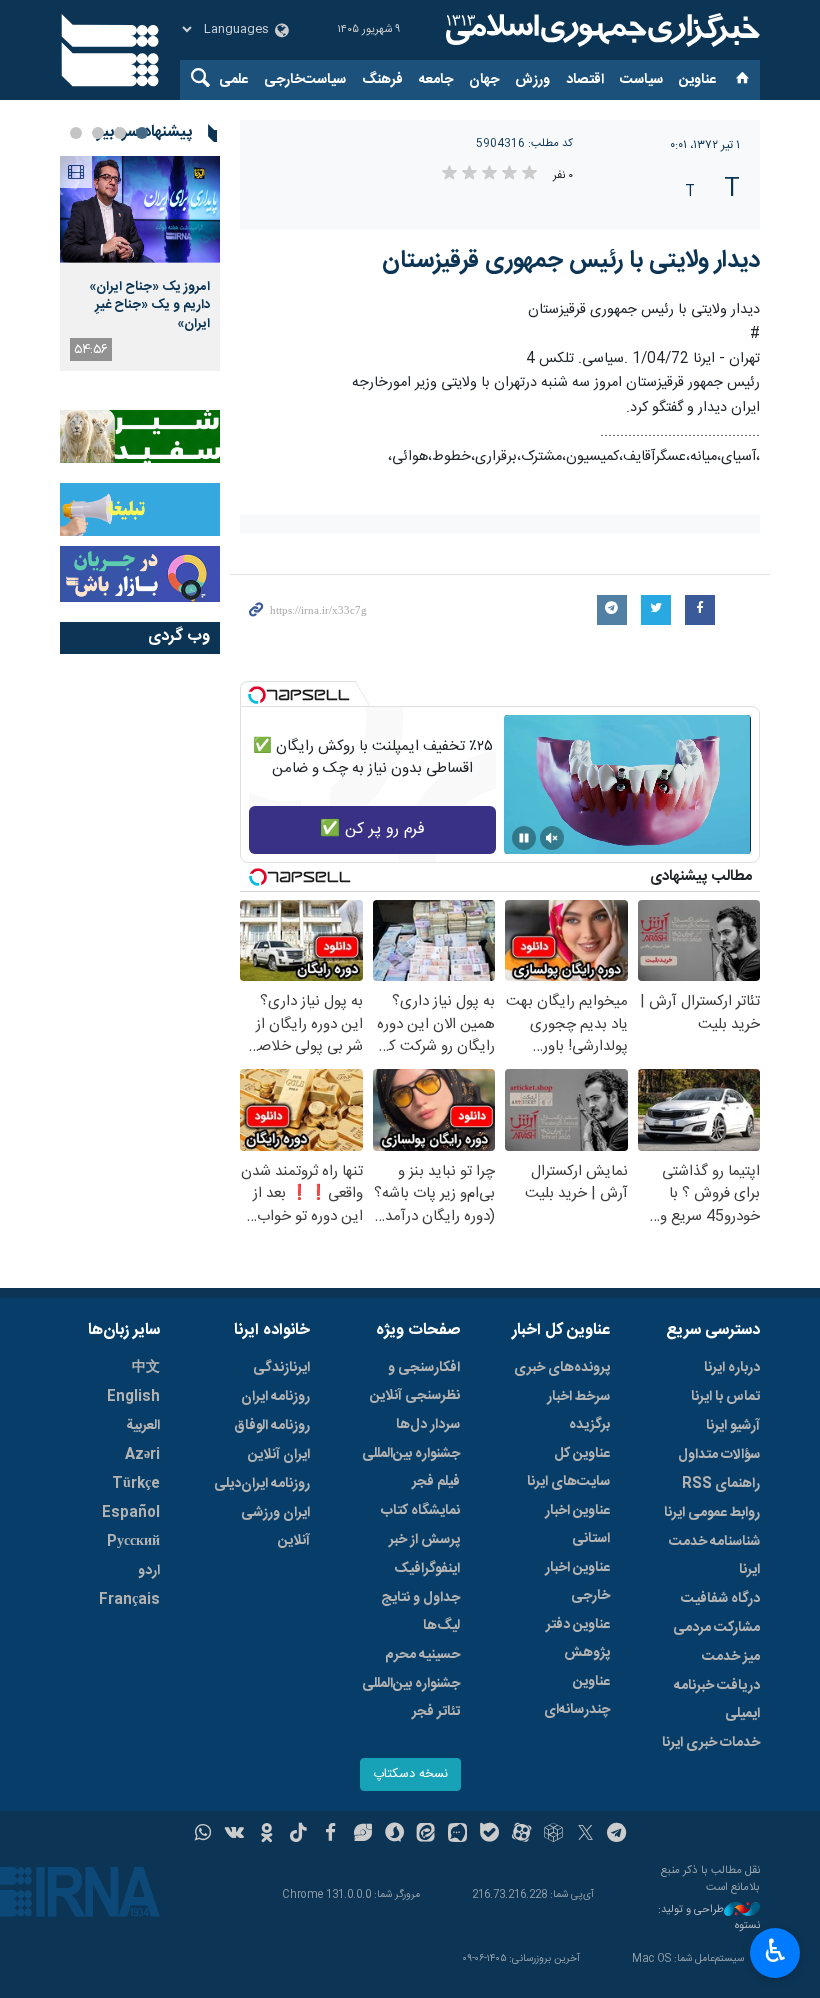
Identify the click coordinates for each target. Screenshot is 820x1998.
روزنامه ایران (275, 1397)
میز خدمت (731, 1657)
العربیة (143, 1426)
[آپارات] (521, 1835)
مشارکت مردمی (716, 1628)
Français (129, 1600)
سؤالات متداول (719, 1455)
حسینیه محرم (422, 1655)
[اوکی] (266, 1835)
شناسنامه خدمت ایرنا (714, 1556)
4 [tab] (76, 133)
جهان (484, 80)
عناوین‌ (697, 80)
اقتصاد (585, 80)
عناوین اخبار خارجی (577, 1582)
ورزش (532, 80)
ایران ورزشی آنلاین (275, 1527)
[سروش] (394, 1835)
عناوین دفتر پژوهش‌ (578, 1639)
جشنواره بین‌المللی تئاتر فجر (411, 1698)
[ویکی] (234, 1835)
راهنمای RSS (721, 1484)
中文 (146, 1368)
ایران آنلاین (279, 1455)
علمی (233, 80)
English (133, 1397)
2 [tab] (120, 133)
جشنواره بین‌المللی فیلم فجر (411, 1468)
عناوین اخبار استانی (577, 1525)
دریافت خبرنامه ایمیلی (717, 1700)
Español (131, 1513)
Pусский (133, 1542)
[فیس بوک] (330, 1835)
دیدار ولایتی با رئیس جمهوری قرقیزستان (571, 261)
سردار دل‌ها (428, 1425)
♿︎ (775, 1951)
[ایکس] (585, 1835)
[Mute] (552, 838)
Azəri (142, 1455)
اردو (149, 1571)
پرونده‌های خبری (562, 1368)
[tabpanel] (140, 263)
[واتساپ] (203, 1835)
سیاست (641, 80)
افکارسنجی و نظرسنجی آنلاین (415, 1382)
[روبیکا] (553, 1835)
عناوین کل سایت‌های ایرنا (568, 1468)
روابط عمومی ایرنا (712, 1513)
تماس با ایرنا (725, 1397)
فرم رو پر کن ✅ (372, 829)
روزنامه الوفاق (272, 1426)
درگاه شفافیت (720, 1599)
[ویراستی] (362, 1835)
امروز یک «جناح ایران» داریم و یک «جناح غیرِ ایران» (149, 305)
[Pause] (524, 838)
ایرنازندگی (281, 1368)
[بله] (489, 1835)
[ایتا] (426, 1835)
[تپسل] (257, 695)
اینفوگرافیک (427, 1569)
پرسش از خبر (424, 1540)
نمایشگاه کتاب (420, 1511)
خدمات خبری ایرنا (711, 1743)
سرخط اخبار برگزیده (578, 1411)
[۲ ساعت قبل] (140, 209)
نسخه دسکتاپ (410, 1774)
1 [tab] (142, 133)
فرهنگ (382, 80)
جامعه (436, 80)
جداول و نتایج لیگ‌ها (420, 1612)
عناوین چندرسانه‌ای (577, 1696)
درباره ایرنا (732, 1368)
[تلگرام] (617, 1835)
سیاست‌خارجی (305, 80)
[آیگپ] (457, 1835)
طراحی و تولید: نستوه (709, 1918)
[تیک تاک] (298, 1835)
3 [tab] (98, 133)
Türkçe (136, 1484)
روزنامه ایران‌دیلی (262, 1484)
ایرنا (600, 30)
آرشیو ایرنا (733, 1426)
